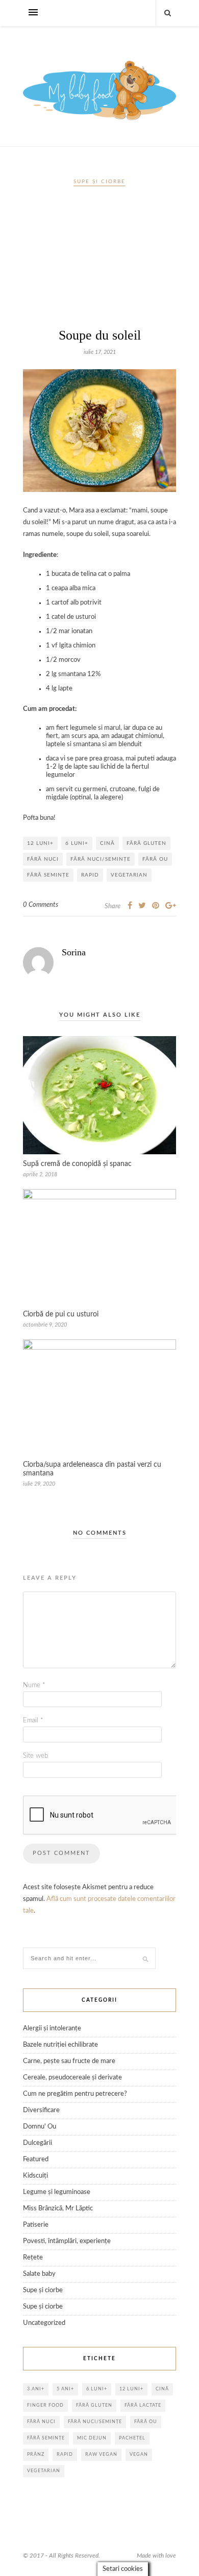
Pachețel (132, 2438)
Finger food (45, 2405)
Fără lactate (143, 2405)
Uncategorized (44, 2323)
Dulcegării (38, 2143)
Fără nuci (43, 859)
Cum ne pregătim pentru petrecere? (75, 2094)
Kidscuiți (35, 2176)
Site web (35, 1756)
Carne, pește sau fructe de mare (69, 2061)
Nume (34, 1685)
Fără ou (155, 859)
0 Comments (41, 905)
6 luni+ (77, 843)
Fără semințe (48, 875)
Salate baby (39, 2274)
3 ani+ (36, 2389)
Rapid (90, 875)
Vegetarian (129, 875)
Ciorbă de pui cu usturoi (61, 1314)
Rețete (33, 2258)
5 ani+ (65, 2389)
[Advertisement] (99, 261)
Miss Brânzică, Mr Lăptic (58, 2209)
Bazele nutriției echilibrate (60, 2045)
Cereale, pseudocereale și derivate (72, 2078)
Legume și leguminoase (57, 2192)
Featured (36, 2159)
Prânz (36, 2455)
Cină (107, 843)
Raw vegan (101, 2455)
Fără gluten (146, 843)
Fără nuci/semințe (101, 859)
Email (33, 1721)
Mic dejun (92, 2438)
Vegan (139, 2455)
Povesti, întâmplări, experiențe (67, 2241)
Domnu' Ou (40, 2127)
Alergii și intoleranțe (52, 2029)
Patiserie (36, 2225)
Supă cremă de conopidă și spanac (77, 1164)
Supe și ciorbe (99, 182)
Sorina (74, 952)
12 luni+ (40, 843)
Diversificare (41, 2110)
